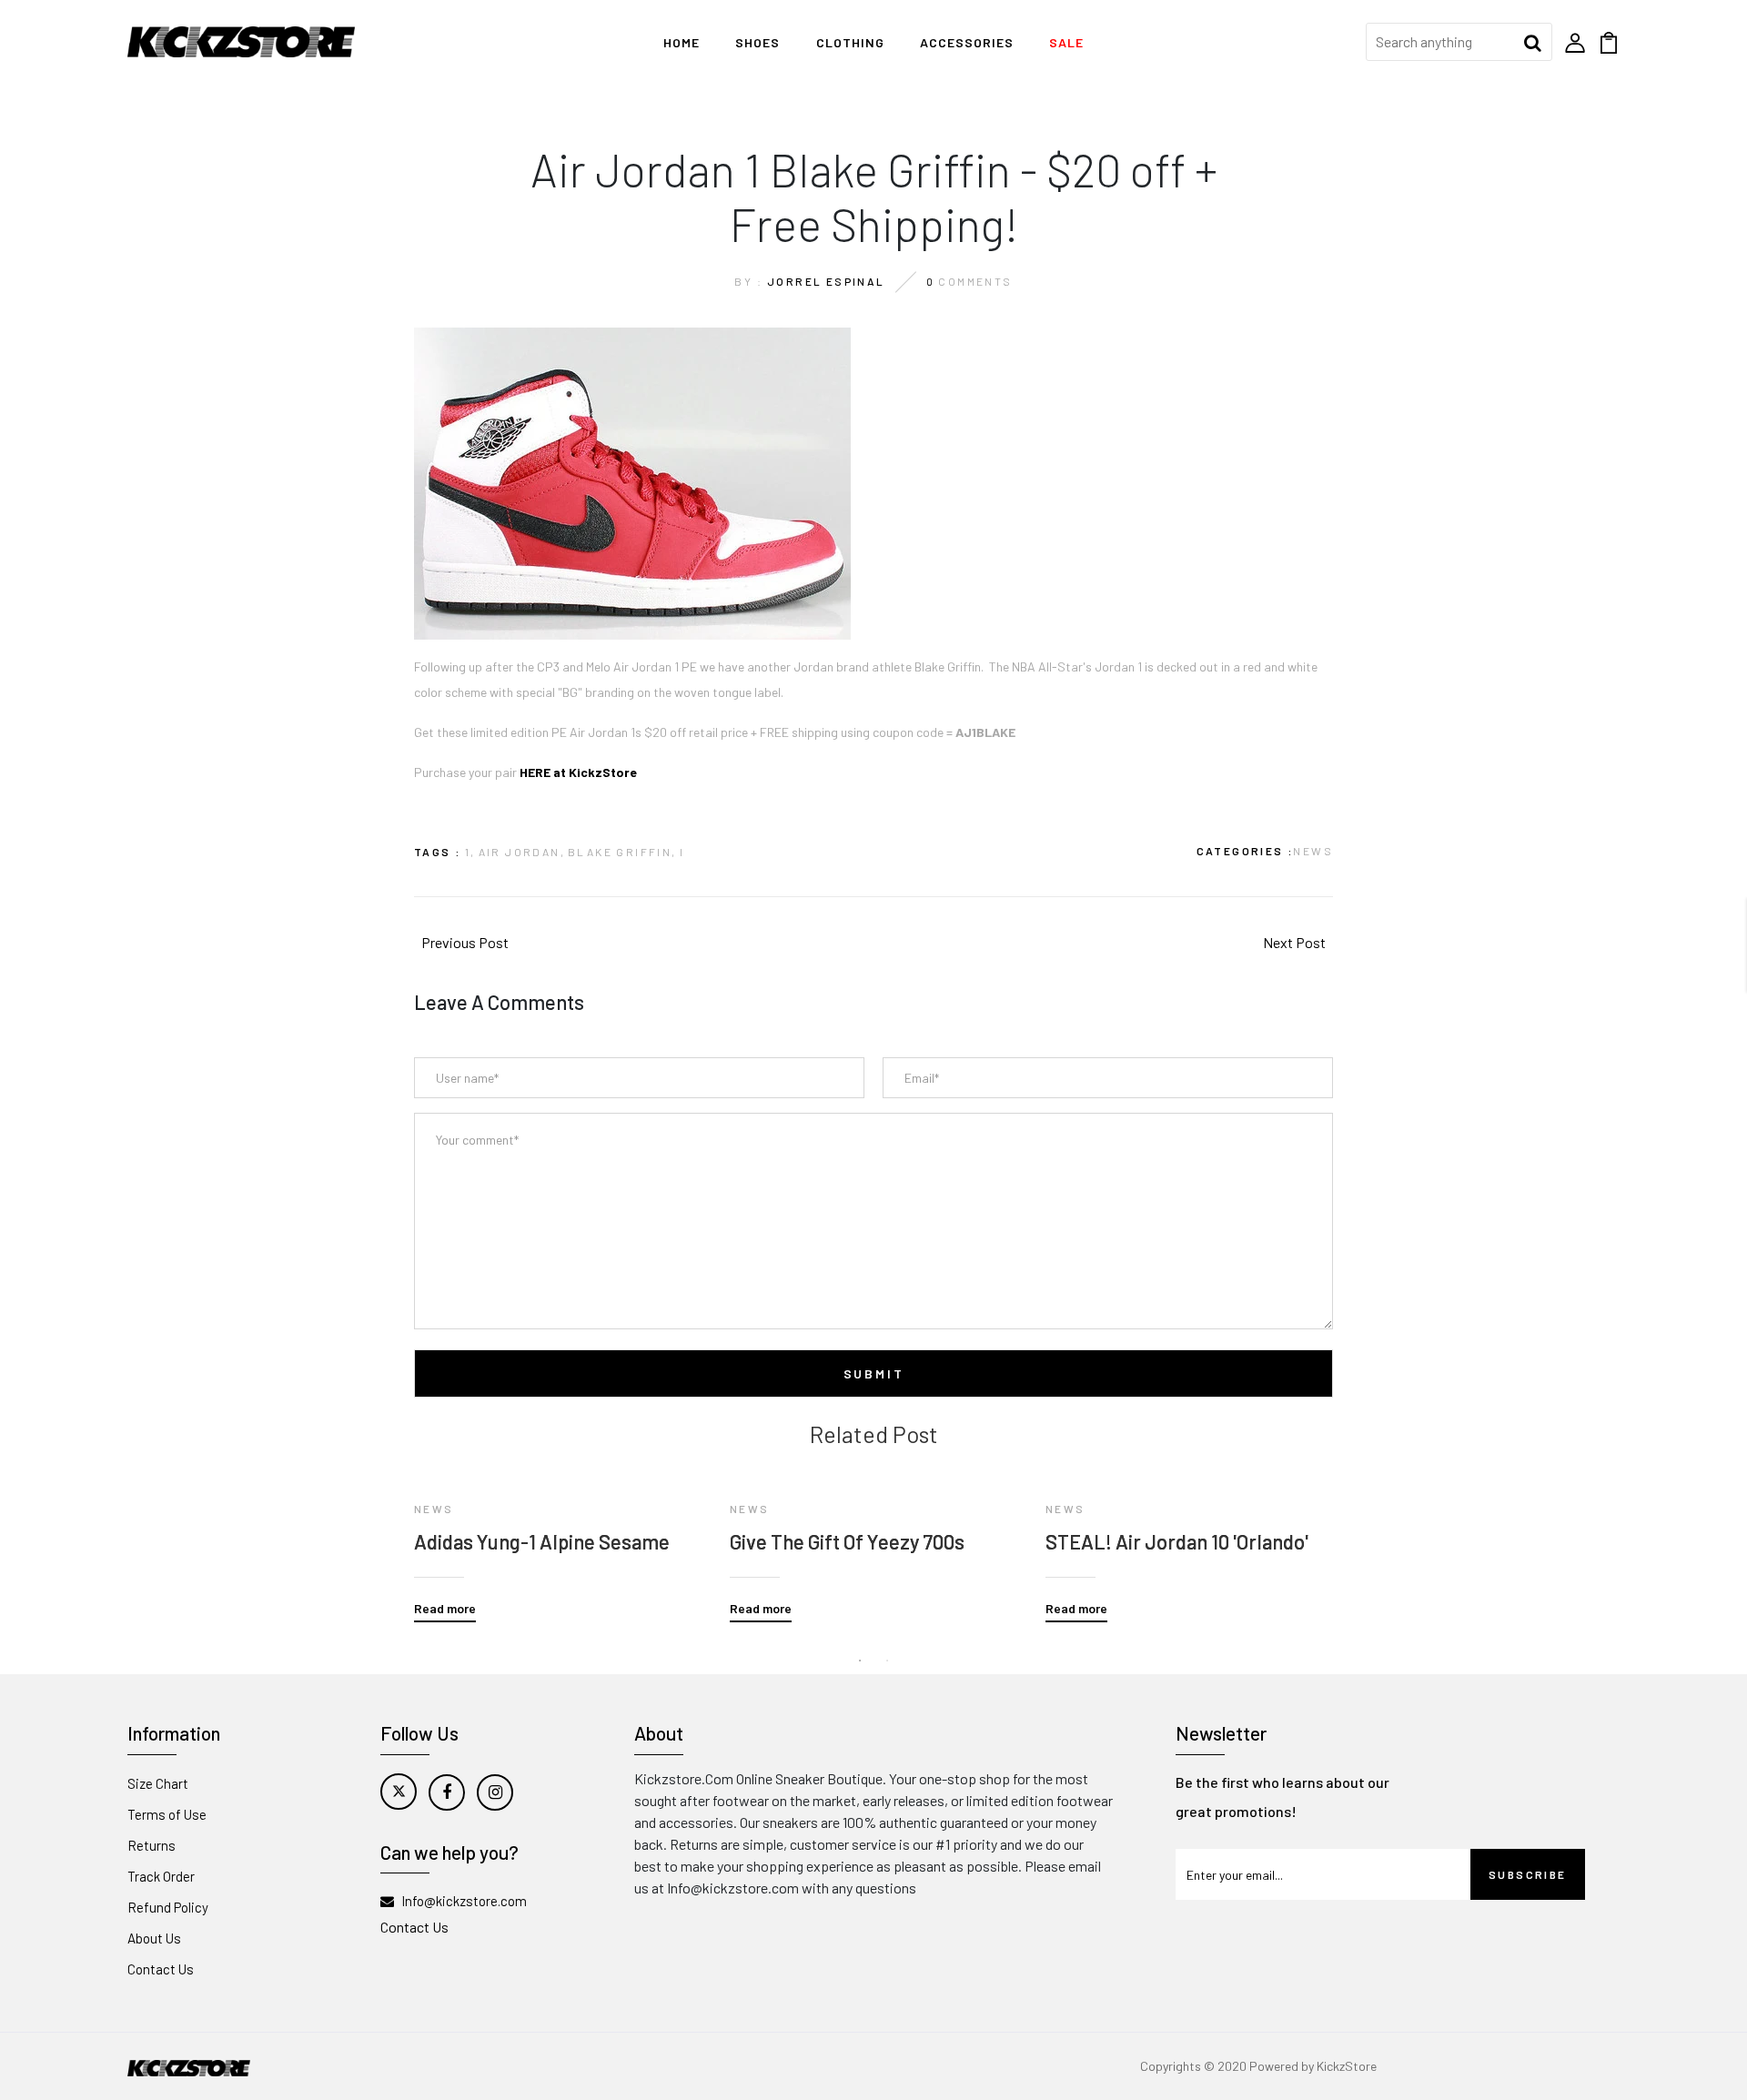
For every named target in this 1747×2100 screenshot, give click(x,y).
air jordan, (522, 852)
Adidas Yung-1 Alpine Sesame (542, 1541)
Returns (151, 1845)
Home (682, 42)
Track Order (161, 1876)
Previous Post (465, 942)
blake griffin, (622, 852)
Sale (1066, 42)
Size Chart (158, 1783)
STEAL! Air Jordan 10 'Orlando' (1177, 1541)
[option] (558, 1535)
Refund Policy (168, 1907)
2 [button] (887, 1661)
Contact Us (161, 1969)
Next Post (1294, 942)
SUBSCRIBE (1528, 1874)
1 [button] (860, 1661)
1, (470, 852)
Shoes (757, 42)
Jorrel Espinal (826, 281)
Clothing (850, 42)
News (1313, 851)
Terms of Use (167, 1814)
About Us (154, 1938)
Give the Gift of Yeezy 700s (847, 1541)
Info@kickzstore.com (464, 1901)
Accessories (967, 42)
